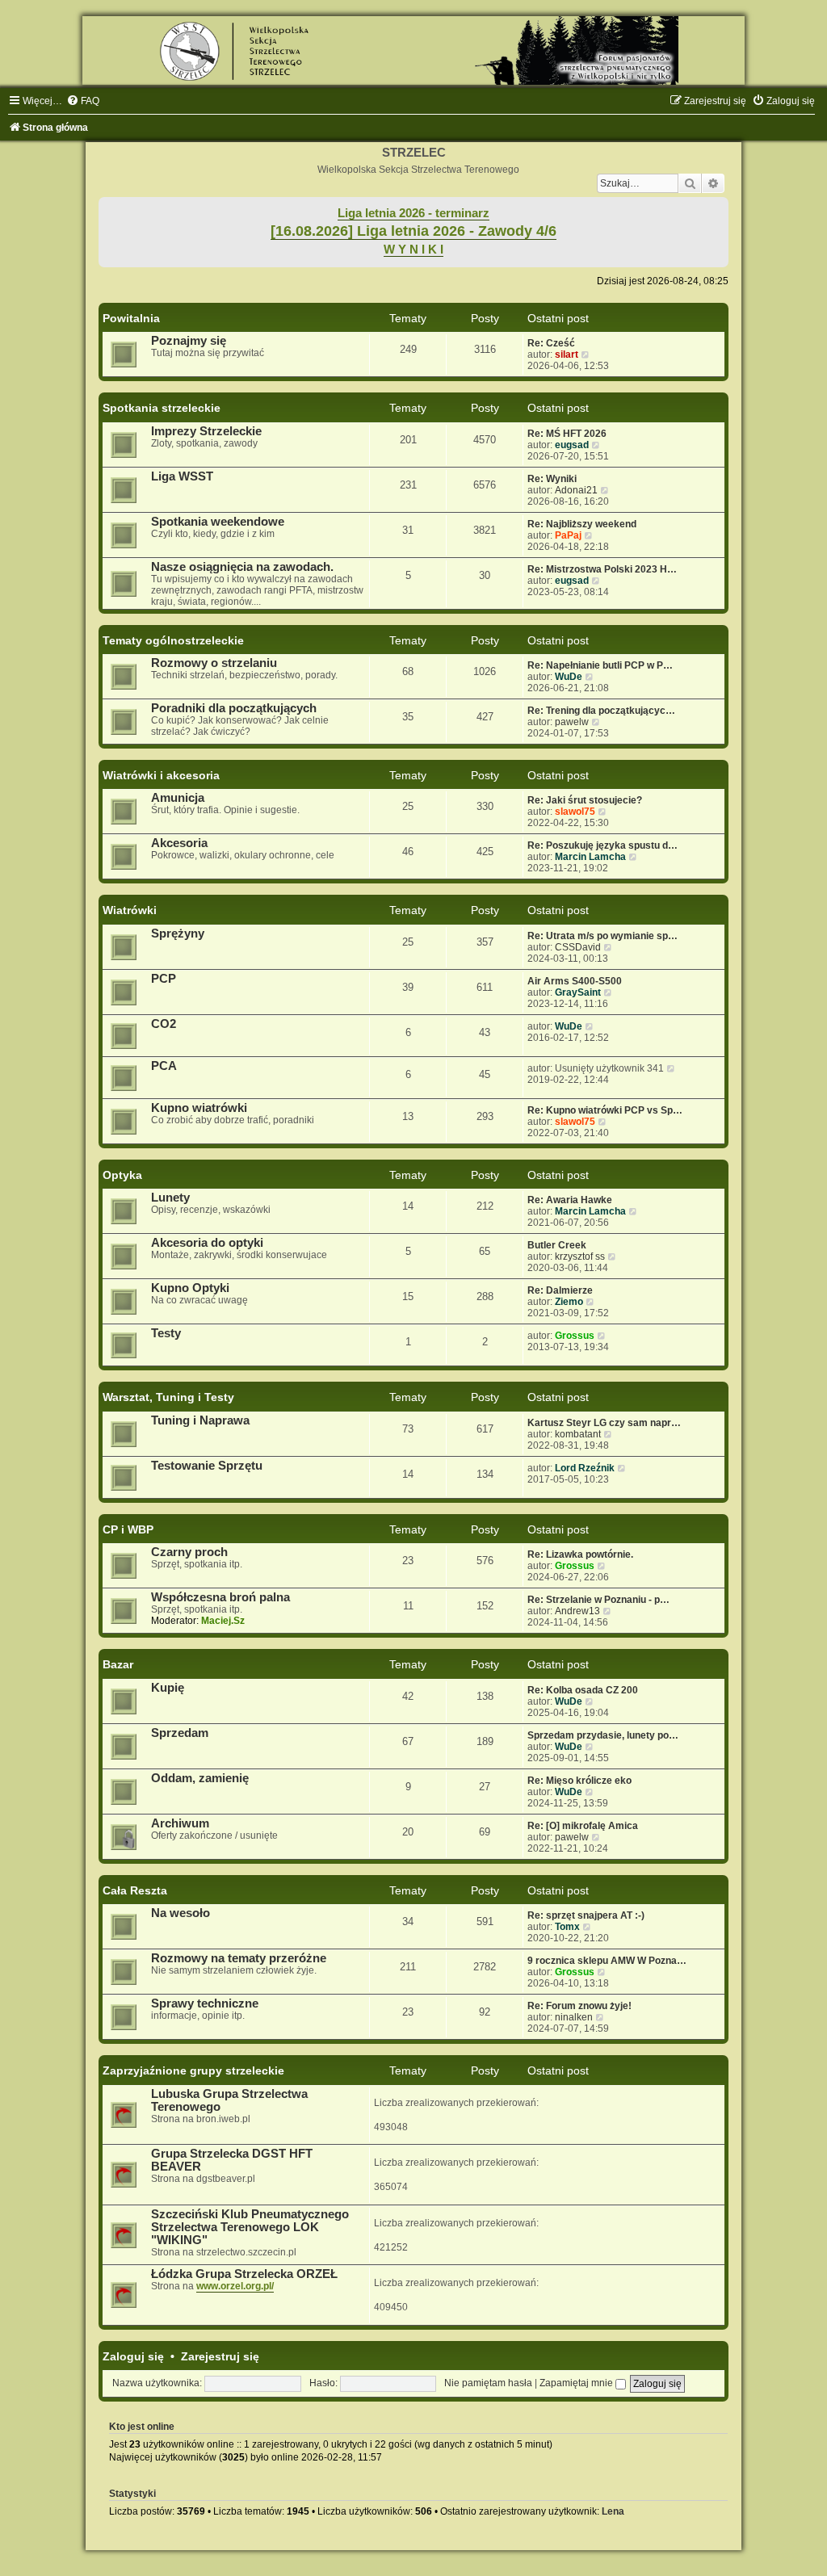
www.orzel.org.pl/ (235, 2286)
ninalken (574, 2017)
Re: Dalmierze (560, 1290)
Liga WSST (182, 476)
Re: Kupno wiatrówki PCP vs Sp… (605, 1110)
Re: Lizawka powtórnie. (580, 1554)
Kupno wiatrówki (199, 1108)
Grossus (575, 1336)
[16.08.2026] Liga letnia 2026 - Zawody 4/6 (413, 231)
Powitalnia (131, 318)
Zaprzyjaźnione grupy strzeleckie (193, 2070)
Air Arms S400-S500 (575, 981)
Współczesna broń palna (220, 1597)
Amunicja (178, 798)
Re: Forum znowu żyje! (579, 2006)
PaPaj (568, 535)
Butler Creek (557, 1245)
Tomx (567, 1927)
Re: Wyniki (552, 479)
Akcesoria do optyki (207, 1243)
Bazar (118, 1664)
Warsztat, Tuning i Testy (168, 1397)
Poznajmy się (189, 341)
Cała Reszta (135, 1890)
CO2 (164, 1024)
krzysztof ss (580, 1257)
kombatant (578, 1434)
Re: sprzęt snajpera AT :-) (586, 1915)
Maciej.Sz (223, 1621)
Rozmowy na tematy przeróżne (239, 1958)
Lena (613, 2511)
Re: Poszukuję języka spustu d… (602, 845)
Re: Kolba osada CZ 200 (583, 1690)
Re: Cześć (551, 343)
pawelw (572, 722)
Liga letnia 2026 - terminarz (413, 213)
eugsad (572, 445)
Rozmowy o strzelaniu (214, 663)
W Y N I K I (413, 250)
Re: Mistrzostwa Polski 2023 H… (602, 569)
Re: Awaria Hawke (570, 1200)
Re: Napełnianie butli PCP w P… (600, 665)
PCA (164, 1066)
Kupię (168, 1688)
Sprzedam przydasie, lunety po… (603, 1735)
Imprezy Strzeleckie (206, 431)
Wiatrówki (130, 910)
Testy (166, 1333)
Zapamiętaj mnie (577, 2383)
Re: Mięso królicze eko (579, 1781)
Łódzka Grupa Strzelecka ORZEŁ (244, 2274)
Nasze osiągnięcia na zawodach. (242, 567)
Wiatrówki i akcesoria (161, 775)
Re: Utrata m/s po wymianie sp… (602, 936)
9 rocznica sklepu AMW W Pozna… (607, 1961)
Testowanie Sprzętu (207, 1466)
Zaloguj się (133, 2356)
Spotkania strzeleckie (162, 408)
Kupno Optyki (190, 1288)
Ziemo (569, 1302)
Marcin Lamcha (590, 857)
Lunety (170, 1198)
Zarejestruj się (220, 2356)
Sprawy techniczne (205, 2003)
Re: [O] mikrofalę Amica (583, 1826)
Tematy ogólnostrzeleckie (173, 640)
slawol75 (575, 812)
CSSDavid (578, 947)
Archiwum (180, 1823)
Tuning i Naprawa (200, 1420)
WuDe (569, 677)
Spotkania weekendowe (218, 522)
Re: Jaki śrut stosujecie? (585, 800)
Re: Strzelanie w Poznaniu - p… (598, 1600)
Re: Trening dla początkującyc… (601, 711)
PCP (164, 979)
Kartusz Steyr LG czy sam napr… (604, 1423)
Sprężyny (178, 933)
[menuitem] (83, 101)
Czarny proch (189, 1552)
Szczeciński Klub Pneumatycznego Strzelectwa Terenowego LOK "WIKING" (250, 2227)
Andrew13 (577, 1611)
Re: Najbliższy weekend (582, 524)
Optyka (122, 1175)
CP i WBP (128, 1529)
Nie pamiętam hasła (488, 2383)
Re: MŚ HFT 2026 (567, 434)
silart (567, 355)
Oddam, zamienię (200, 1778)
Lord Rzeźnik (585, 1468)
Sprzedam (180, 1733)
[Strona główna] (413, 50)
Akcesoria (179, 843)
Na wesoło (181, 1913)
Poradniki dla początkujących (234, 708)
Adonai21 (576, 490)
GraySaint (578, 992)
